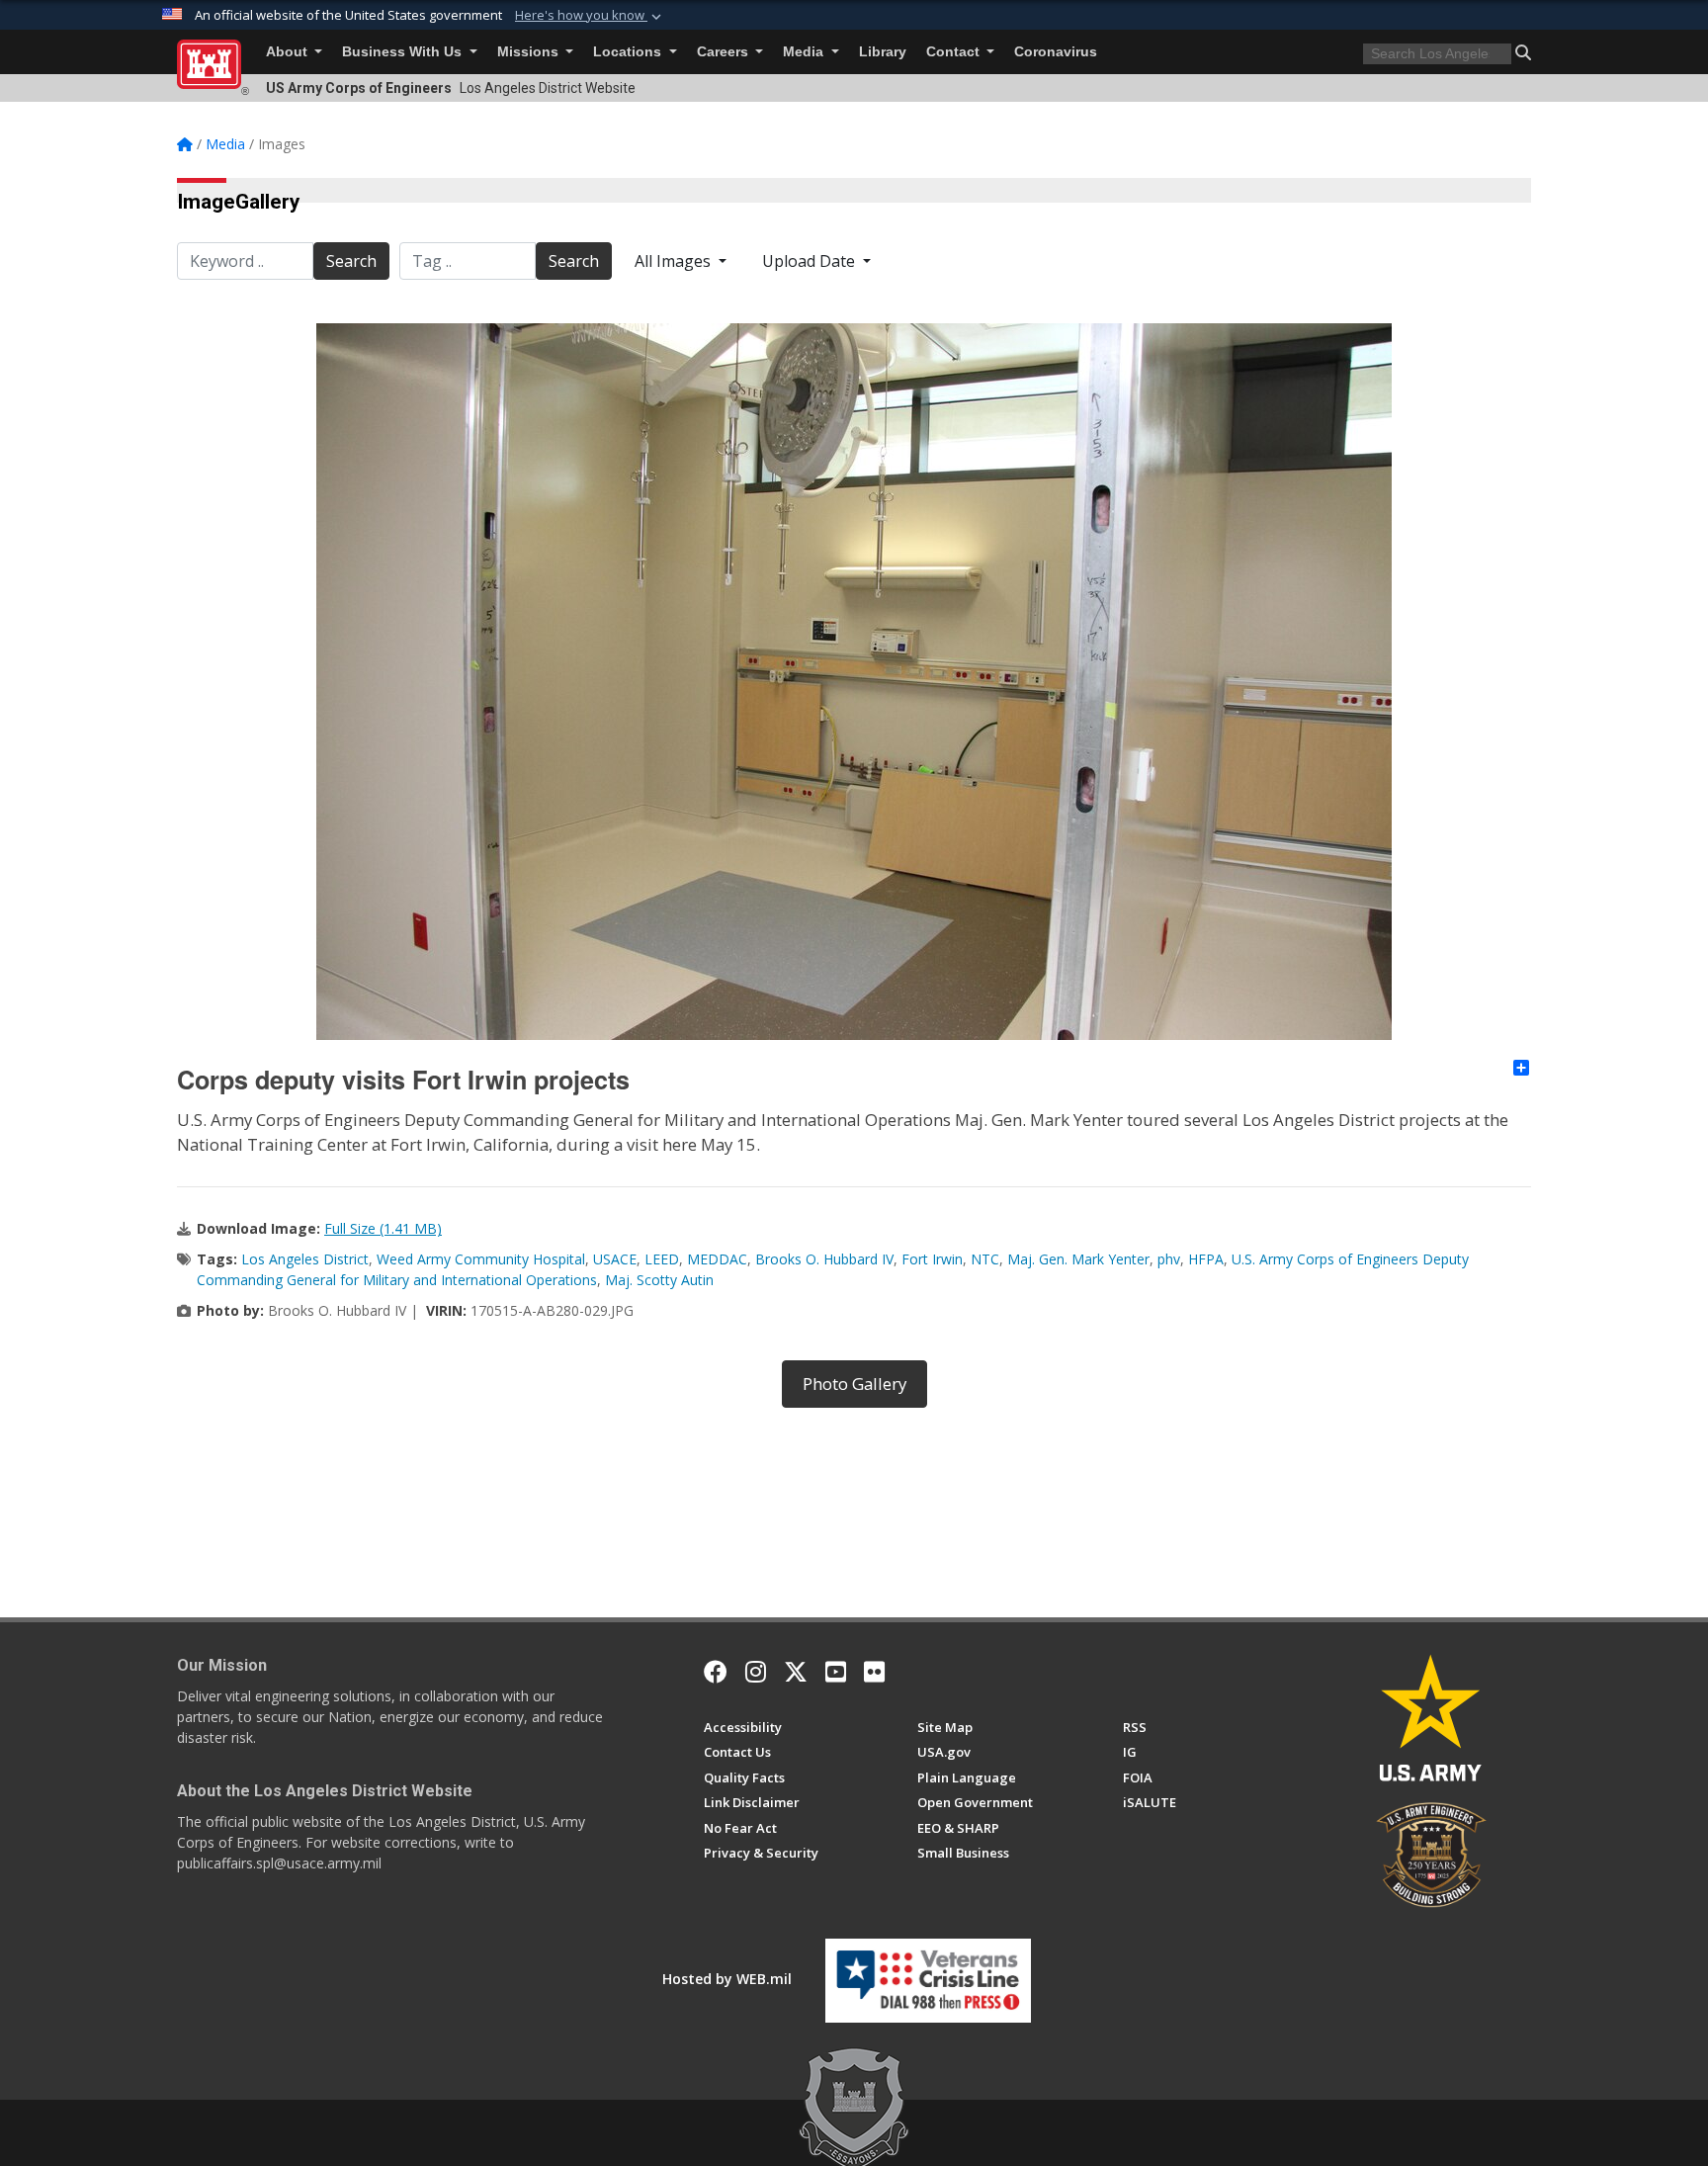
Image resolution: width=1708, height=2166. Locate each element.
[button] (590, 16)
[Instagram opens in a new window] (756, 1672)
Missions (530, 52)
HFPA (1206, 1259)
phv (1169, 1259)
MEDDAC (717, 1259)
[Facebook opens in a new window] (716, 1672)
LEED (662, 1259)
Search (351, 261)
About (289, 52)
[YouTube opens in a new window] (836, 1672)
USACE (615, 1259)
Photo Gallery (854, 1384)
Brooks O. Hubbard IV (824, 1259)
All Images (675, 261)
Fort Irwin (932, 1259)
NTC (985, 1259)
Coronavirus (1056, 52)
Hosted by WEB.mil (727, 1979)
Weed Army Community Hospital (481, 1259)
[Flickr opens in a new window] (874, 1672)
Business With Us (404, 52)
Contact (955, 52)
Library (883, 52)
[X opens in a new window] (796, 1672)
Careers (725, 52)
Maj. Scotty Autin (659, 1280)
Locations (629, 52)
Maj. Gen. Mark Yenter (1078, 1259)
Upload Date (811, 261)
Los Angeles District (305, 1259)
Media (805, 52)
